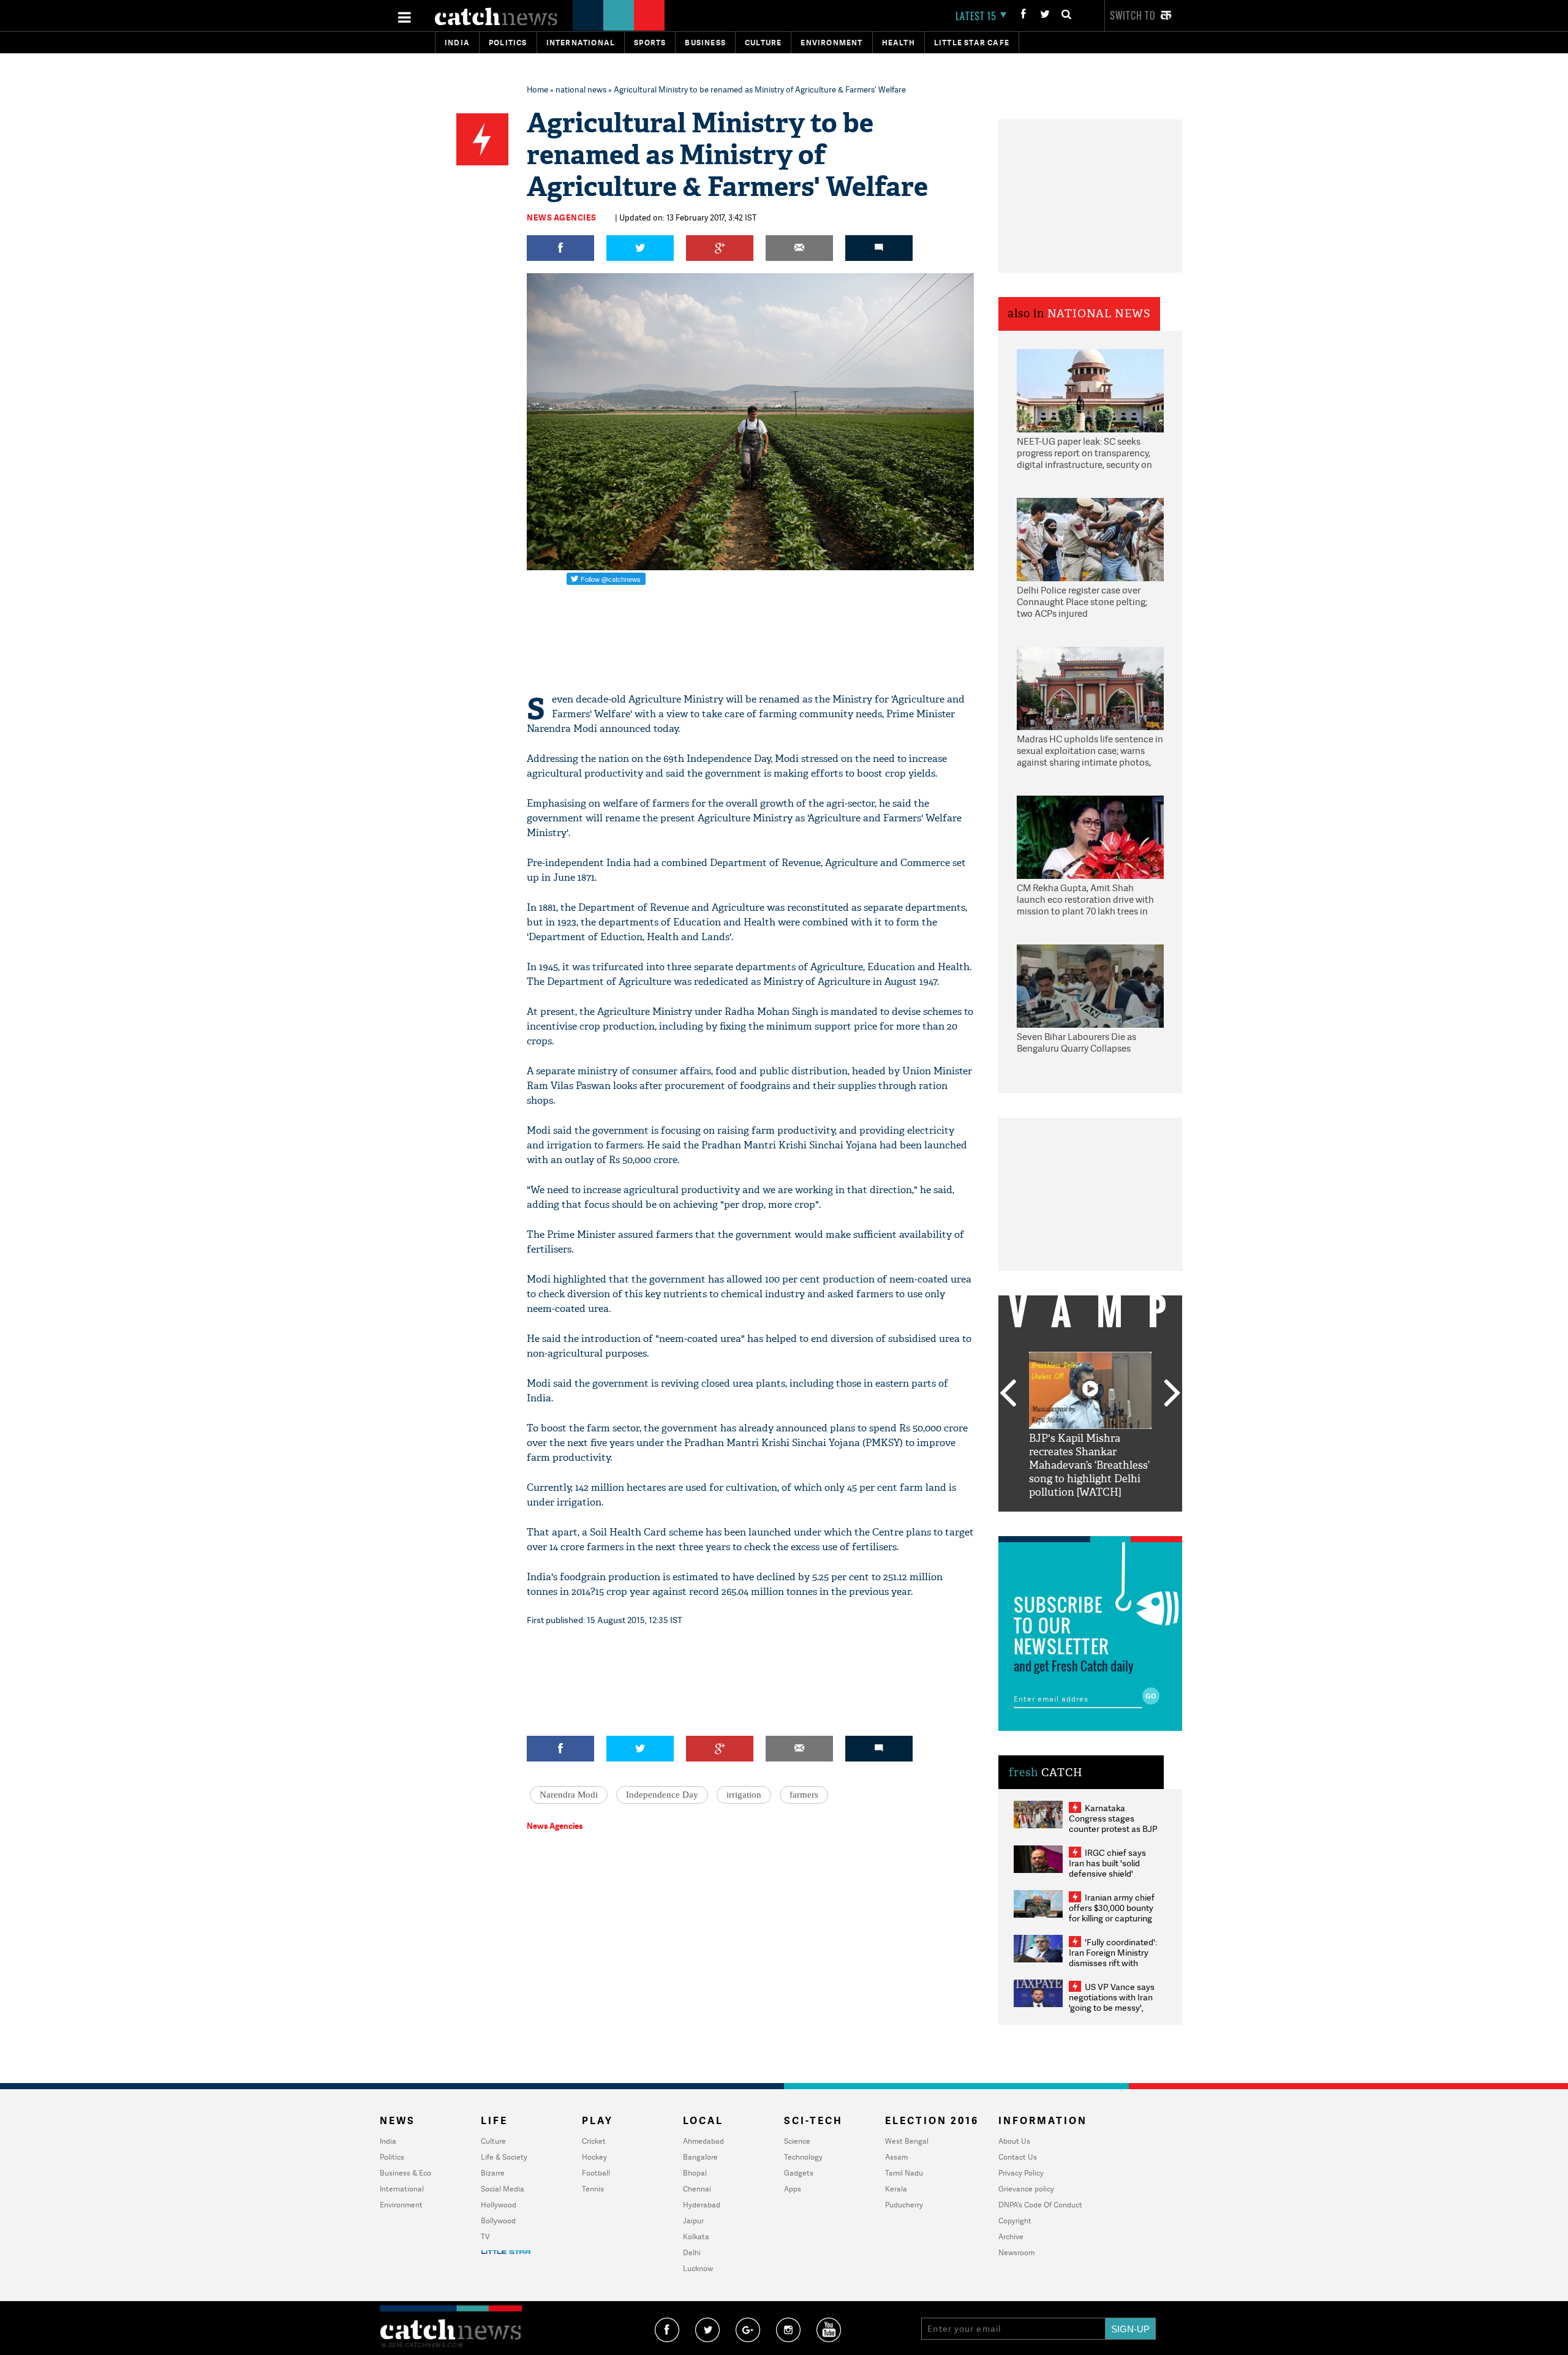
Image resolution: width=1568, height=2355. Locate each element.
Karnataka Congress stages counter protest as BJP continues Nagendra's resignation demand (1113, 1829)
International (402, 2189)
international (581, 43)
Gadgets (799, 2173)
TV (485, 2236)
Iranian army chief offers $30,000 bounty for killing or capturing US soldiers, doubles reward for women (1112, 1918)
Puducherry (904, 2205)
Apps (793, 2189)
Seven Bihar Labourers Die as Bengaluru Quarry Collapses (1076, 1043)
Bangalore (700, 2157)
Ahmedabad (703, 2141)
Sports (650, 43)
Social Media (503, 2189)
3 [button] (1090, 1521)
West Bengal (907, 2141)
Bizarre (493, 2173)
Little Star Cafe (972, 43)
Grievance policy (1026, 2189)
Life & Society (504, 2157)
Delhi (692, 2252)
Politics (508, 43)
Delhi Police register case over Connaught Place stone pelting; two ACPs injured (1082, 602)
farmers (804, 1795)
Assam (896, 2157)
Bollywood (498, 2221)
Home (537, 89)
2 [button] (1072, 1521)
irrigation (744, 1795)
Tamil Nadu (904, 2173)
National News (1099, 314)
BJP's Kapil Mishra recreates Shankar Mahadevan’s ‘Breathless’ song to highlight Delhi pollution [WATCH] (1089, 1465)
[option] (1090, 1426)
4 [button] (1109, 1521)
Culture (763, 43)
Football (596, 2173)
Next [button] (1172, 1394)
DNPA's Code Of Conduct (1040, 2205)
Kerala (896, 2189)
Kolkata (696, 2236)
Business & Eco (405, 2173)
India (457, 43)
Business (705, 43)
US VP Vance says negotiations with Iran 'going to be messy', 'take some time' (1112, 2002)
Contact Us (1018, 2157)
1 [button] (1053, 1521)
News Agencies (562, 217)
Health (899, 43)
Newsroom (1016, 2252)
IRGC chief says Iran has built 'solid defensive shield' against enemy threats (1112, 1868)
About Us (1014, 2141)
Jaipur (693, 2221)
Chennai (697, 2189)
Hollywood (499, 2205)
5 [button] (1127, 1521)
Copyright (1015, 2221)
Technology (803, 2157)
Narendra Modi (569, 1795)
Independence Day (662, 1795)
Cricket (594, 2141)
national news (581, 89)
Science (797, 2141)
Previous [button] (1008, 1394)
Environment (831, 43)
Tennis (593, 2189)
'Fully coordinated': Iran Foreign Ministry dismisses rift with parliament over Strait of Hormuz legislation (1113, 1963)
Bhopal (695, 2173)
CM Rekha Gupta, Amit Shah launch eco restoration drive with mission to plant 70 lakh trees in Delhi (1085, 900)
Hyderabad (702, 2205)
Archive (1011, 2236)
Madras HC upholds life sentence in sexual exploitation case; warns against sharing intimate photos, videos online (1090, 752)
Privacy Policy (1021, 2173)
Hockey (594, 2157)
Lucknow (698, 2268)
